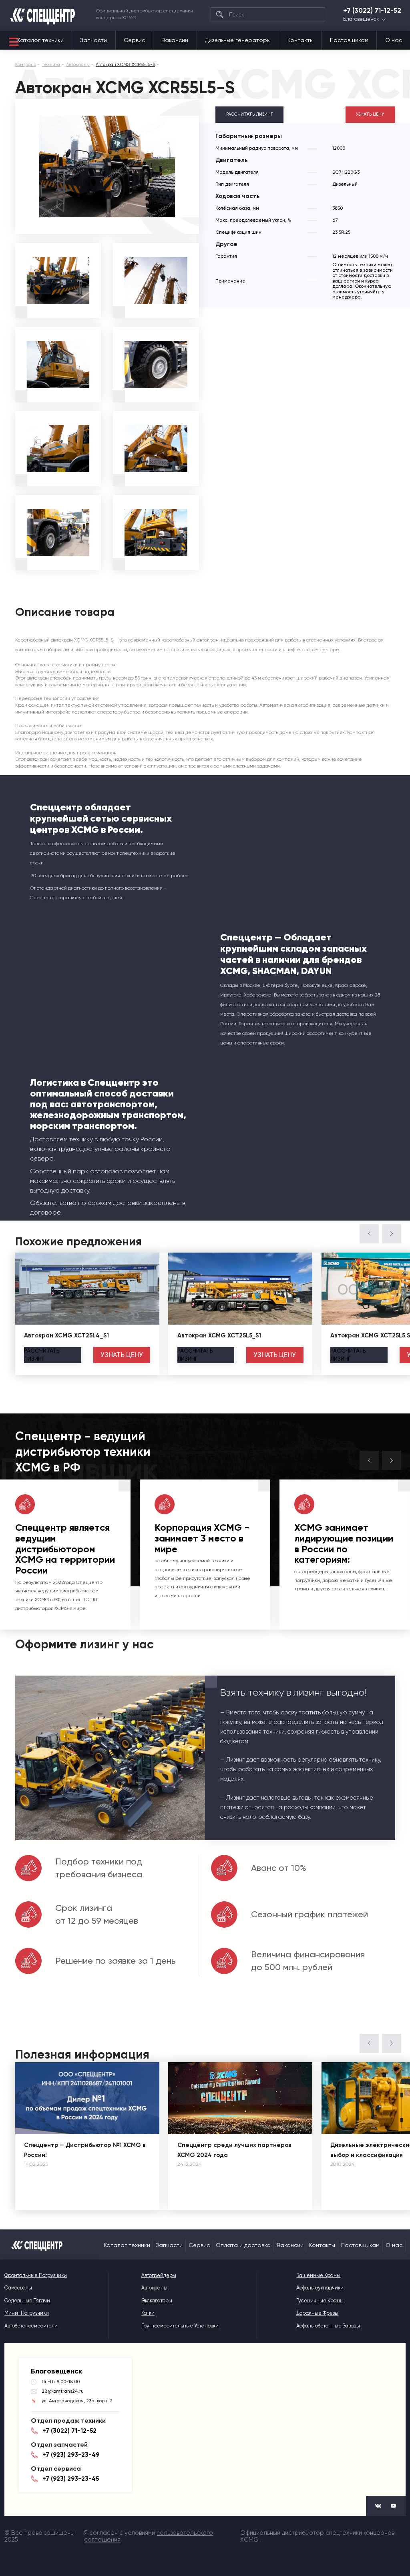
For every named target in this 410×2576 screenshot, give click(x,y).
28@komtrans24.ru (63, 2391)
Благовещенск (361, 19)
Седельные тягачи (27, 2300)
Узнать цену (370, 114)
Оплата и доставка (243, 2245)
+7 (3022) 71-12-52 (372, 11)
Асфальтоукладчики (320, 2288)
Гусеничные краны (320, 2300)
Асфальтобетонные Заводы (328, 2326)
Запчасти (93, 40)
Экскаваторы (157, 2300)
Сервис (134, 40)
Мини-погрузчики (27, 2313)
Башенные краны (318, 2275)
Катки (148, 2313)
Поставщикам (349, 40)
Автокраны (154, 2288)
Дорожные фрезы (317, 2313)
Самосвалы (18, 2288)
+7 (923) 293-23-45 (71, 2479)
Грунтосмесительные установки (180, 2326)
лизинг (42, 1355)
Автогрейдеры (159, 2275)
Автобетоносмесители (31, 2326)
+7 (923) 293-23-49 (71, 2455)
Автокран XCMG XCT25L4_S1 (66, 1335)
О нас (394, 40)
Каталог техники (40, 40)
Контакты (300, 40)
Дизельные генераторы (238, 40)
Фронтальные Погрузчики (36, 2275)
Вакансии (175, 40)
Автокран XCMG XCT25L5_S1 (219, 1335)
